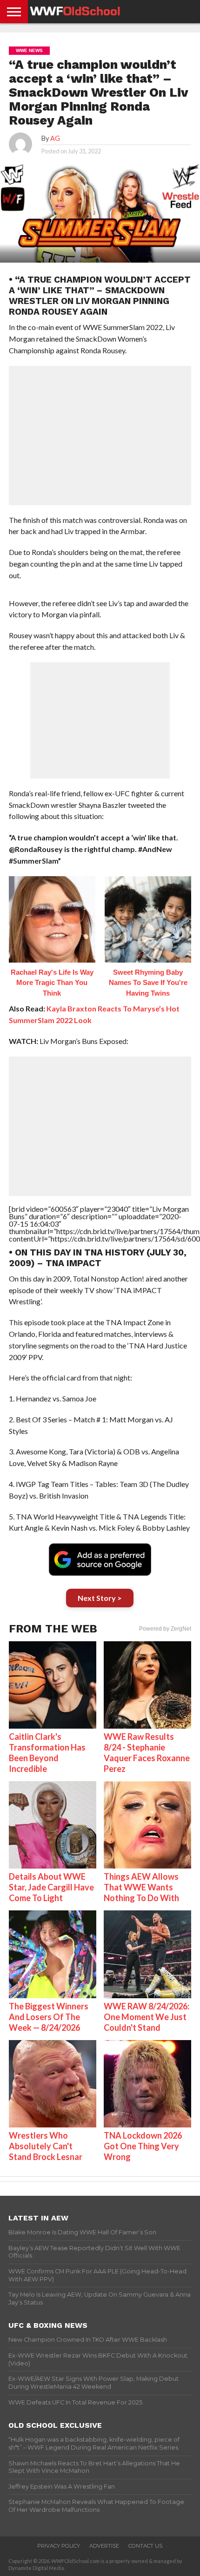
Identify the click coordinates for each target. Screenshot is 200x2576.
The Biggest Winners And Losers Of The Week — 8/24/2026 (49, 2017)
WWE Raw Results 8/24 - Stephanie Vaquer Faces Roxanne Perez (147, 1753)
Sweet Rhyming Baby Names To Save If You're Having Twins (148, 983)
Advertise (104, 2546)
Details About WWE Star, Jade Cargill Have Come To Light (51, 1887)
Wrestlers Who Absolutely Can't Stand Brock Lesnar (46, 2146)
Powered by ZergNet (165, 1629)
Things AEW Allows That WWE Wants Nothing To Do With (141, 1887)
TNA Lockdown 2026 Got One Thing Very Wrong (143, 2146)
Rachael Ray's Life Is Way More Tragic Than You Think (52, 983)
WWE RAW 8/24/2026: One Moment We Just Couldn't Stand (147, 2017)
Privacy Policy (59, 2546)
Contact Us (145, 2546)
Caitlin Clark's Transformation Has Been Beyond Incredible (47, 1753)
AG (55, 138)
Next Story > (100, 1598)
